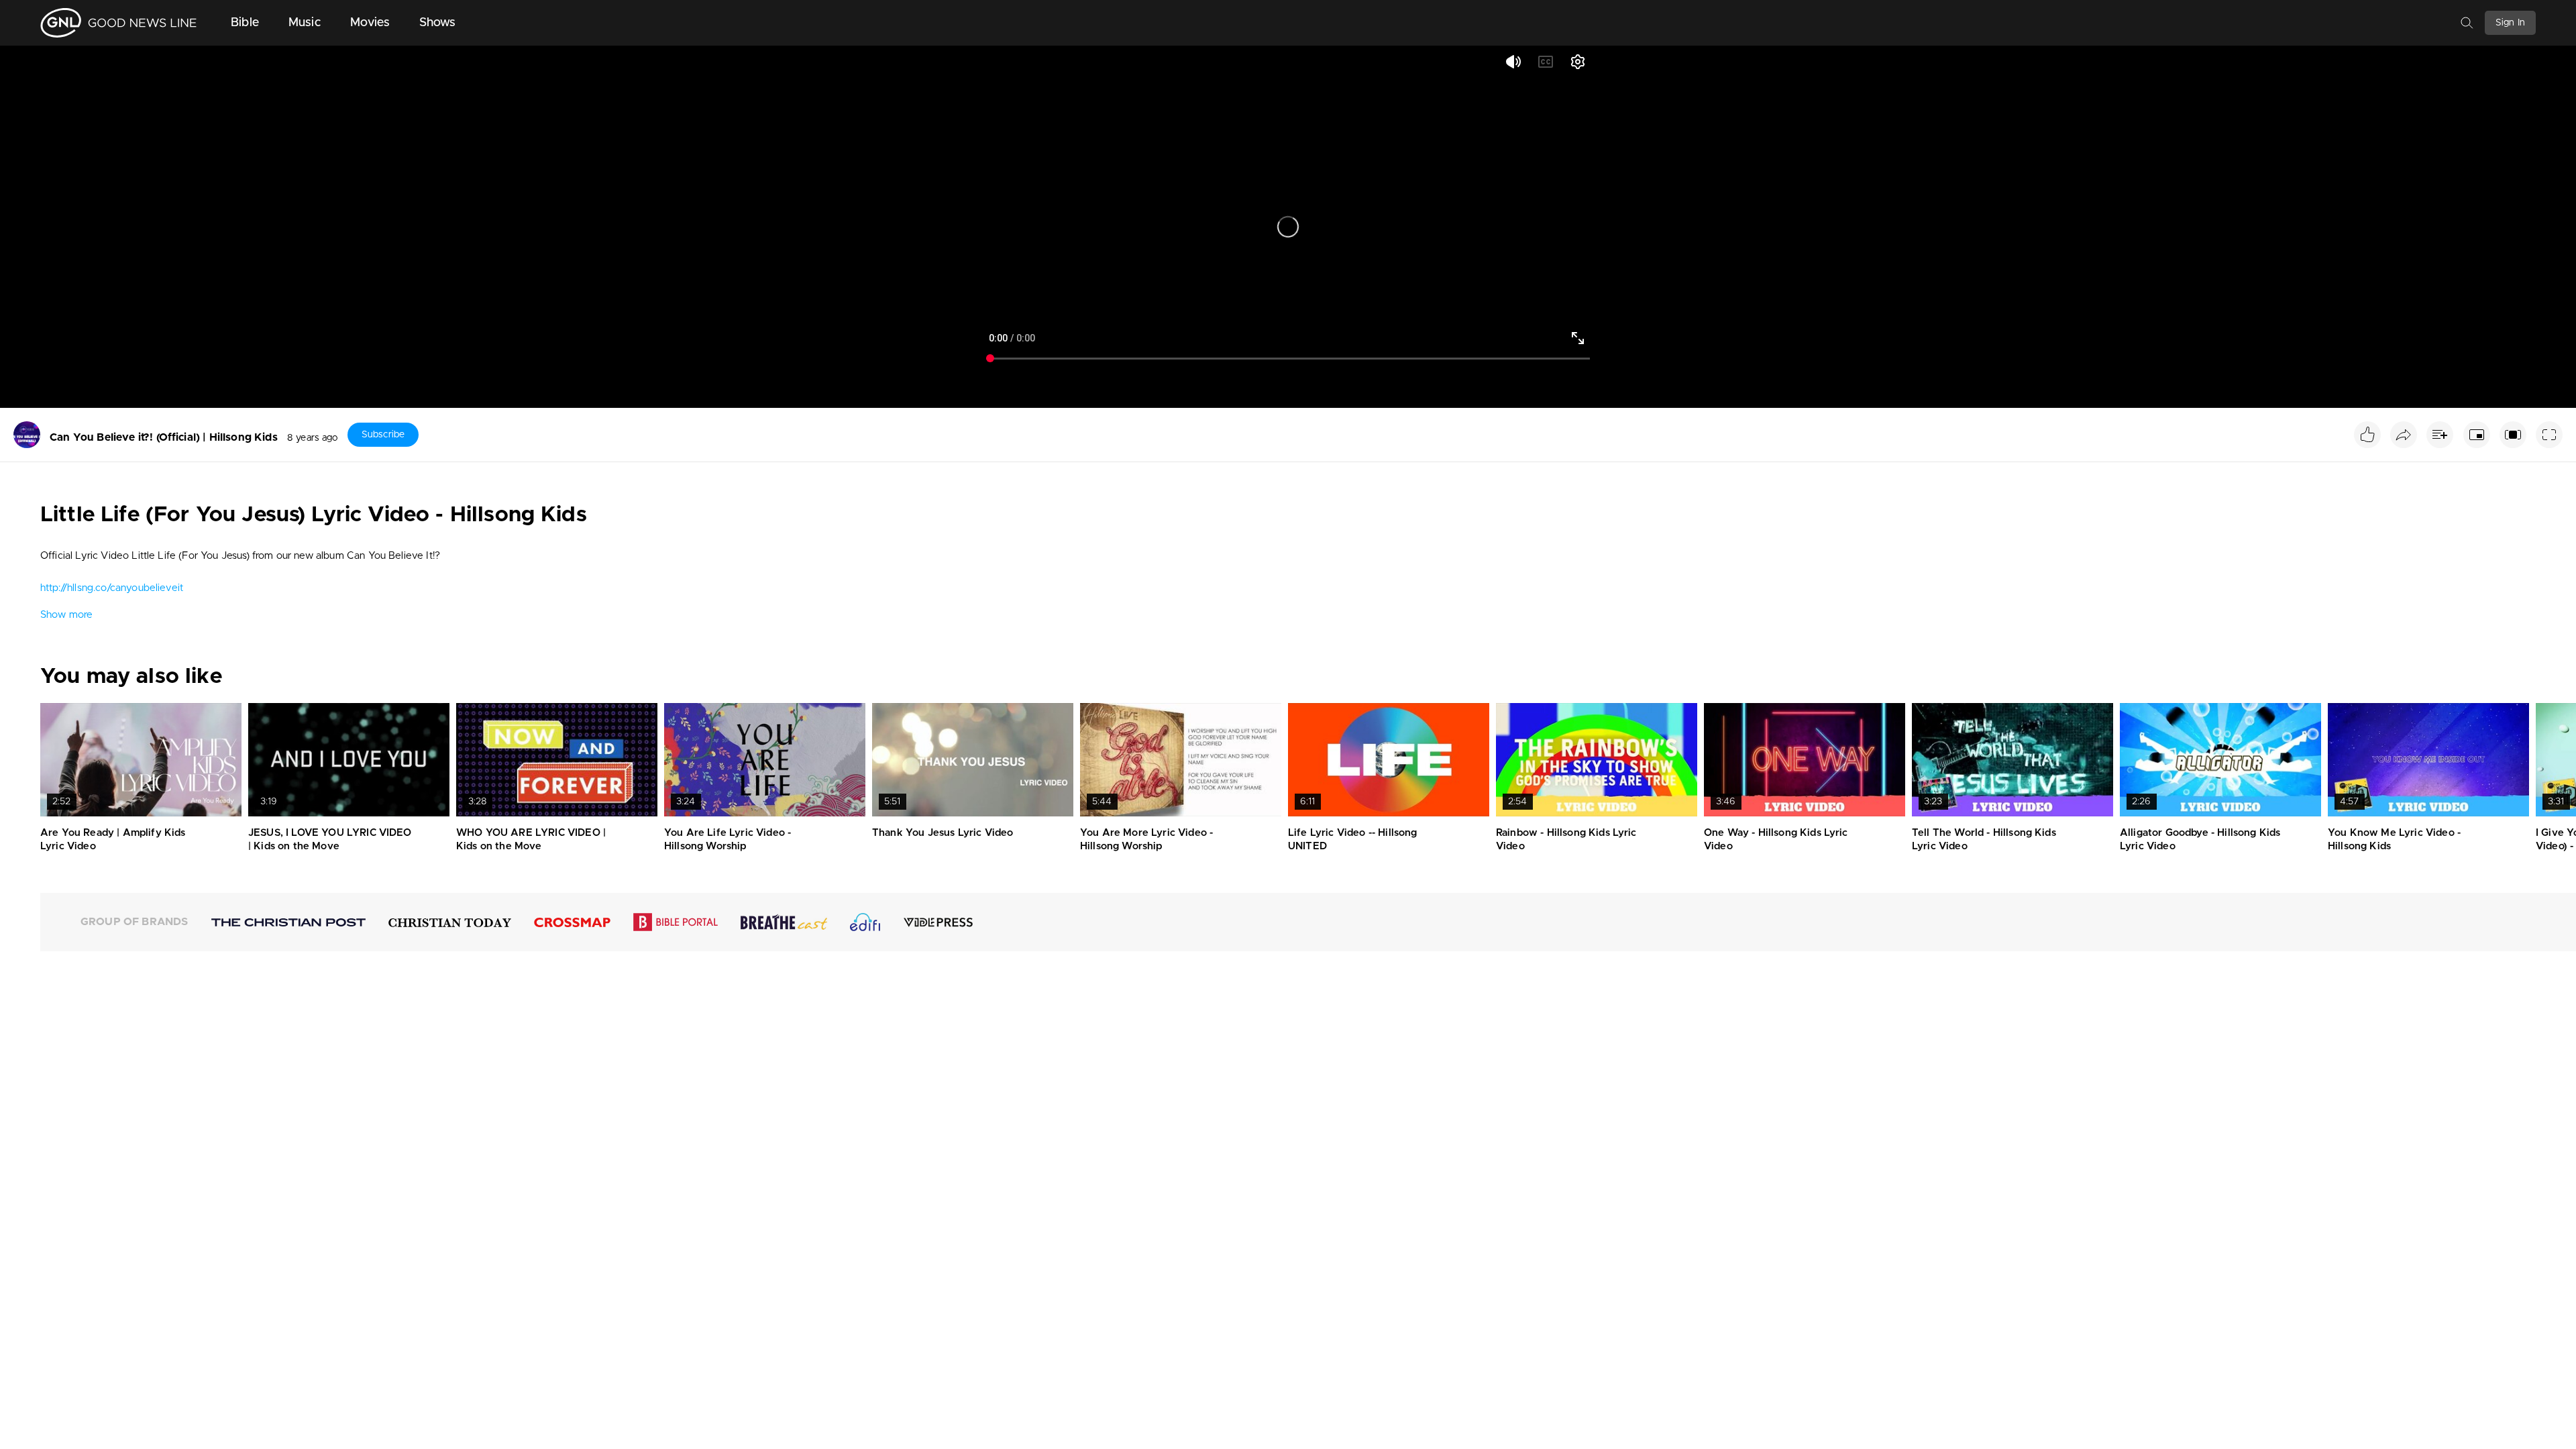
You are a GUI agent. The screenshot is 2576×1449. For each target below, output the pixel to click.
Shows (438, 23)
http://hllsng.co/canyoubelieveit (112, 588)
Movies (370, 23)
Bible (245, 23)
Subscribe (383, 435)
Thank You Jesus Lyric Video (943, 833)
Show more (66, 615)
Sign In (2510, 23)
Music (305, 23)
